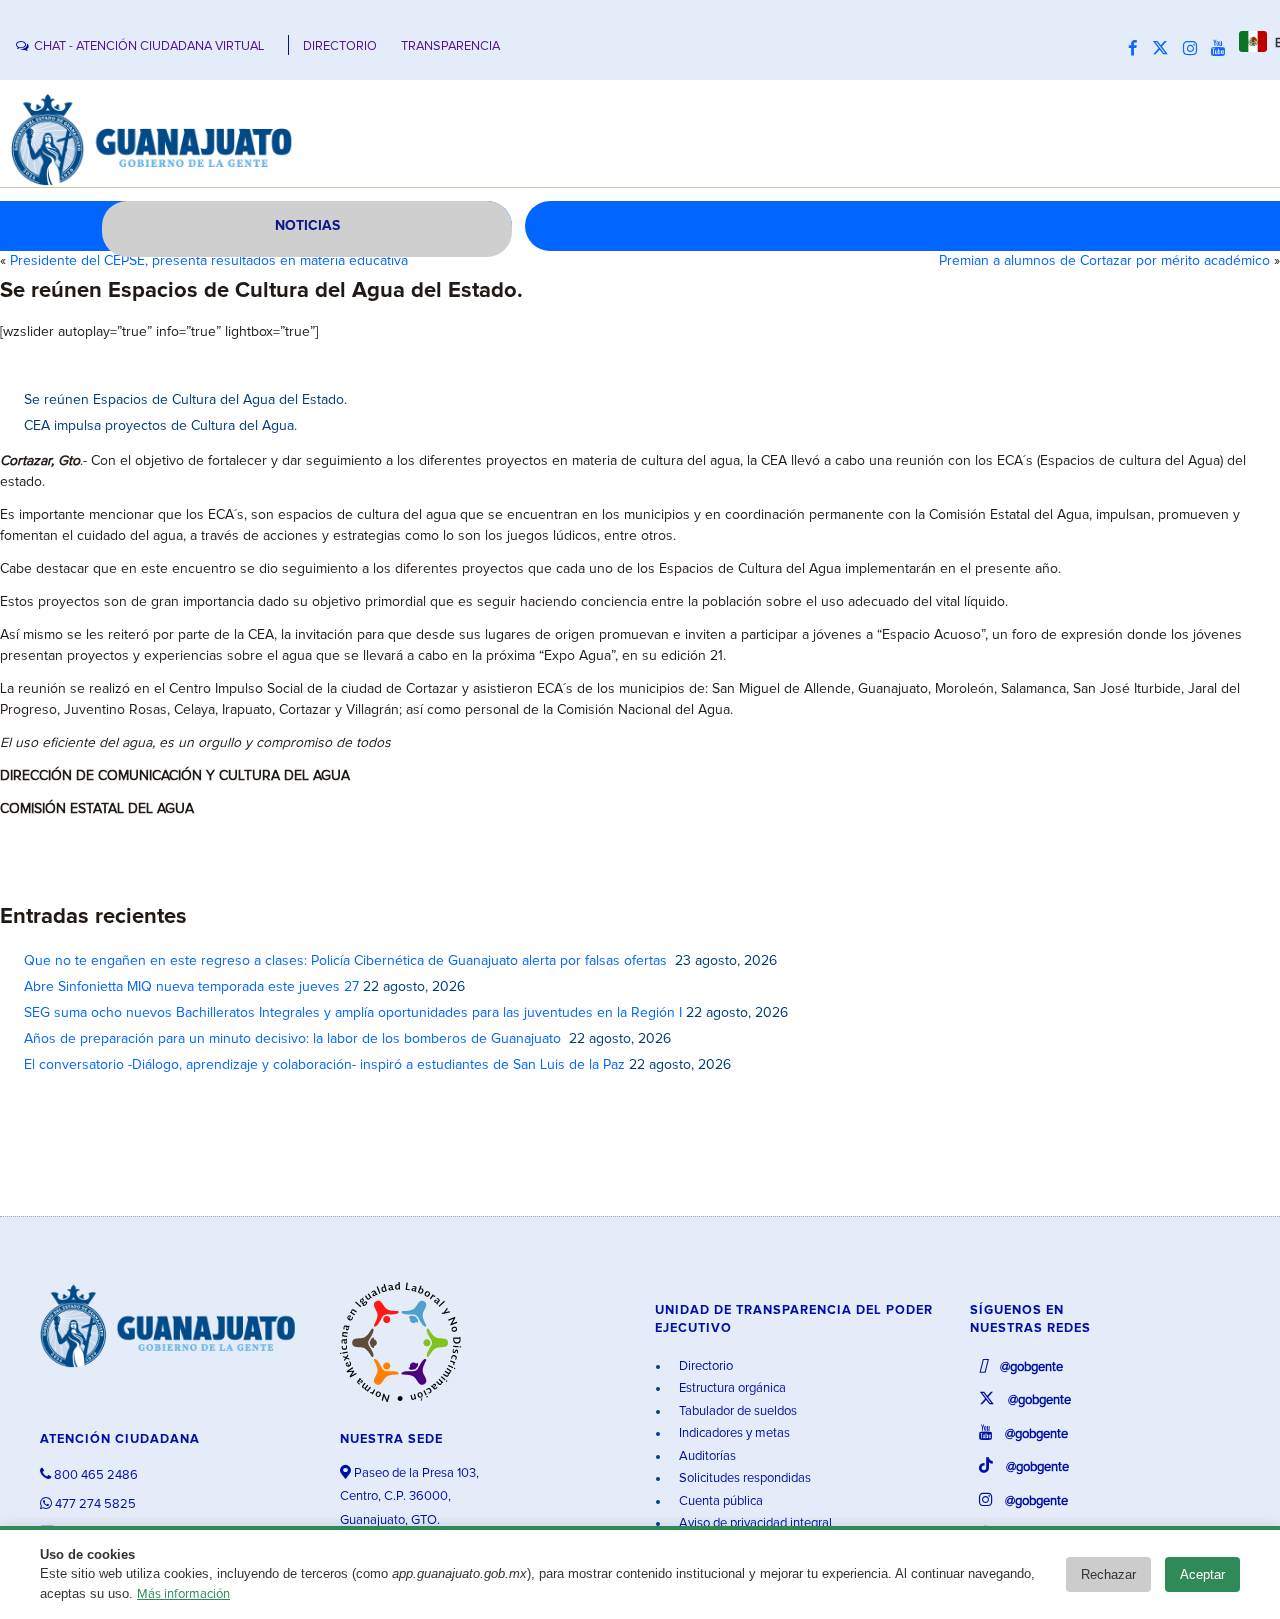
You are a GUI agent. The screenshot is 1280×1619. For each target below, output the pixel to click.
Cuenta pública (719, 1501)
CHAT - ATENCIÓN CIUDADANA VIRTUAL (149, 46)
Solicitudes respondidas (743, 1478)
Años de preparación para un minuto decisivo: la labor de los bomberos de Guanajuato (294, 1039)
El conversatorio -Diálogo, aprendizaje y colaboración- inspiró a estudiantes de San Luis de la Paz (324, 1065)
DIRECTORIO (340, 46)
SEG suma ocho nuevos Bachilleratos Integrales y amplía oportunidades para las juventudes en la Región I (353, 1013)
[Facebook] (1138, 49)
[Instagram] (1195, 49)
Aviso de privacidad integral (754, 1523)
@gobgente (1030, 1367)
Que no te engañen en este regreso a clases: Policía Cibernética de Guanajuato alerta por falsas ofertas (347, 961)
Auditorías (706, 1456)
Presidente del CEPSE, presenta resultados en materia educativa (209, 261)
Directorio (704, 1366)
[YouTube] (1223, 49)
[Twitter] (1165, 49)
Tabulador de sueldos (736, 1411)
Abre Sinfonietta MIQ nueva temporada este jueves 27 (191, 987)
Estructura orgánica (731, 1388)
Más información (183, 1594)
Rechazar (1108, 1574)
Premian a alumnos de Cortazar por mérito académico (1104, 261)
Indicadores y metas (733, 1433)
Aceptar (1202, 1574)
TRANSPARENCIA (450, 46)
